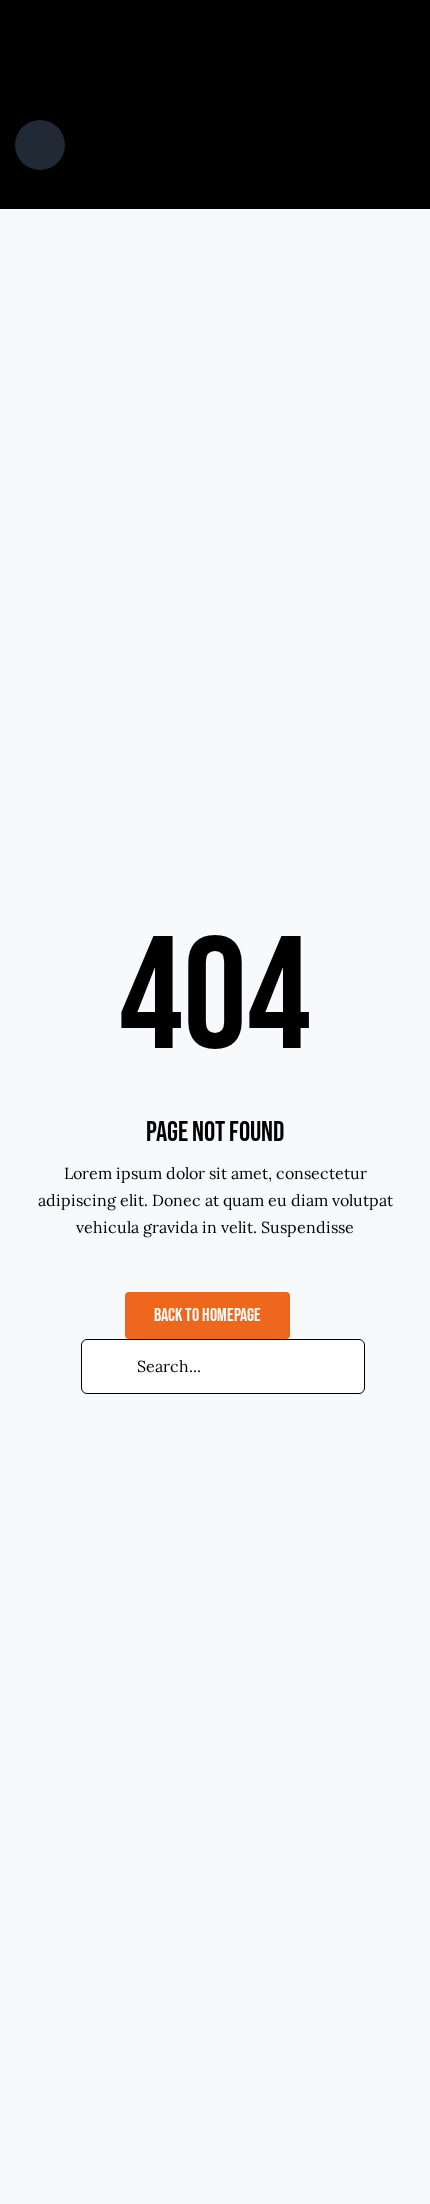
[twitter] (199, 24)
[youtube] (263, 24)
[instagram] (231, 24)
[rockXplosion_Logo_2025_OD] (119, 71)
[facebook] (167, 24)
